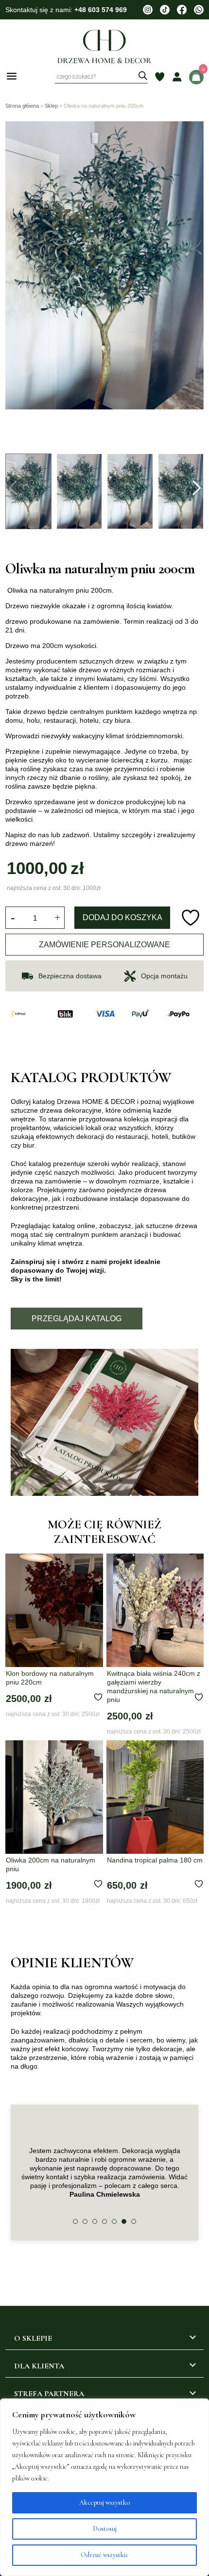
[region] (104, 2487)
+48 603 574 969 (101, 10)
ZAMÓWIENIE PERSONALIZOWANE (104, 945)
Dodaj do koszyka (122, 917)
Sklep (51, 106)
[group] (104, 285)
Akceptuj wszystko (104, 2503)
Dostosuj (105, 2529)
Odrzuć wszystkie (105, 2555)
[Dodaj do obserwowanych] (192, 918)
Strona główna (22, 106)
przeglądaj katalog (77, 1319)
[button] (196, 488)
